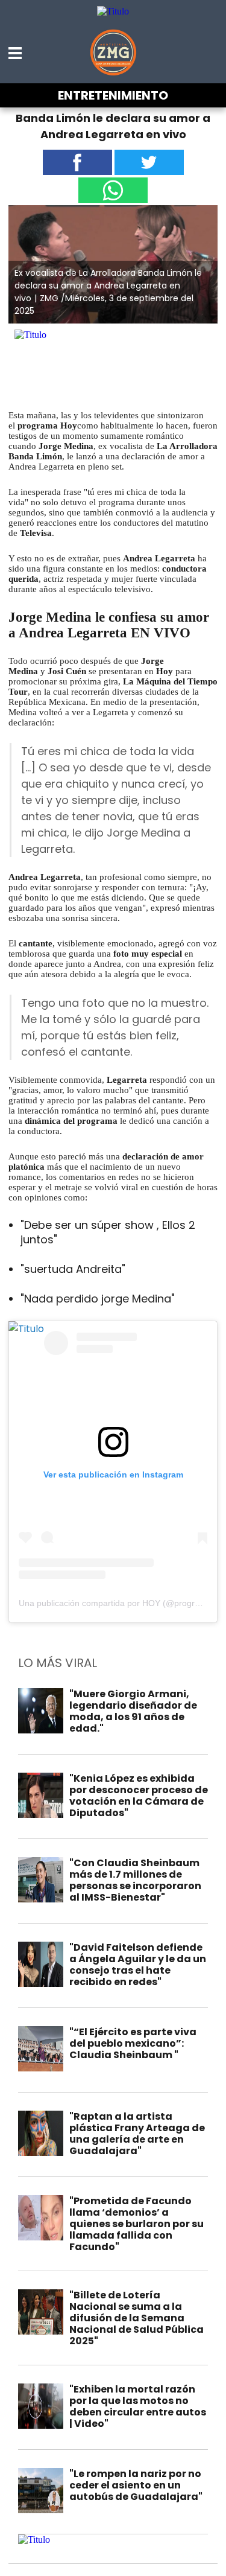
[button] (16, 53)
